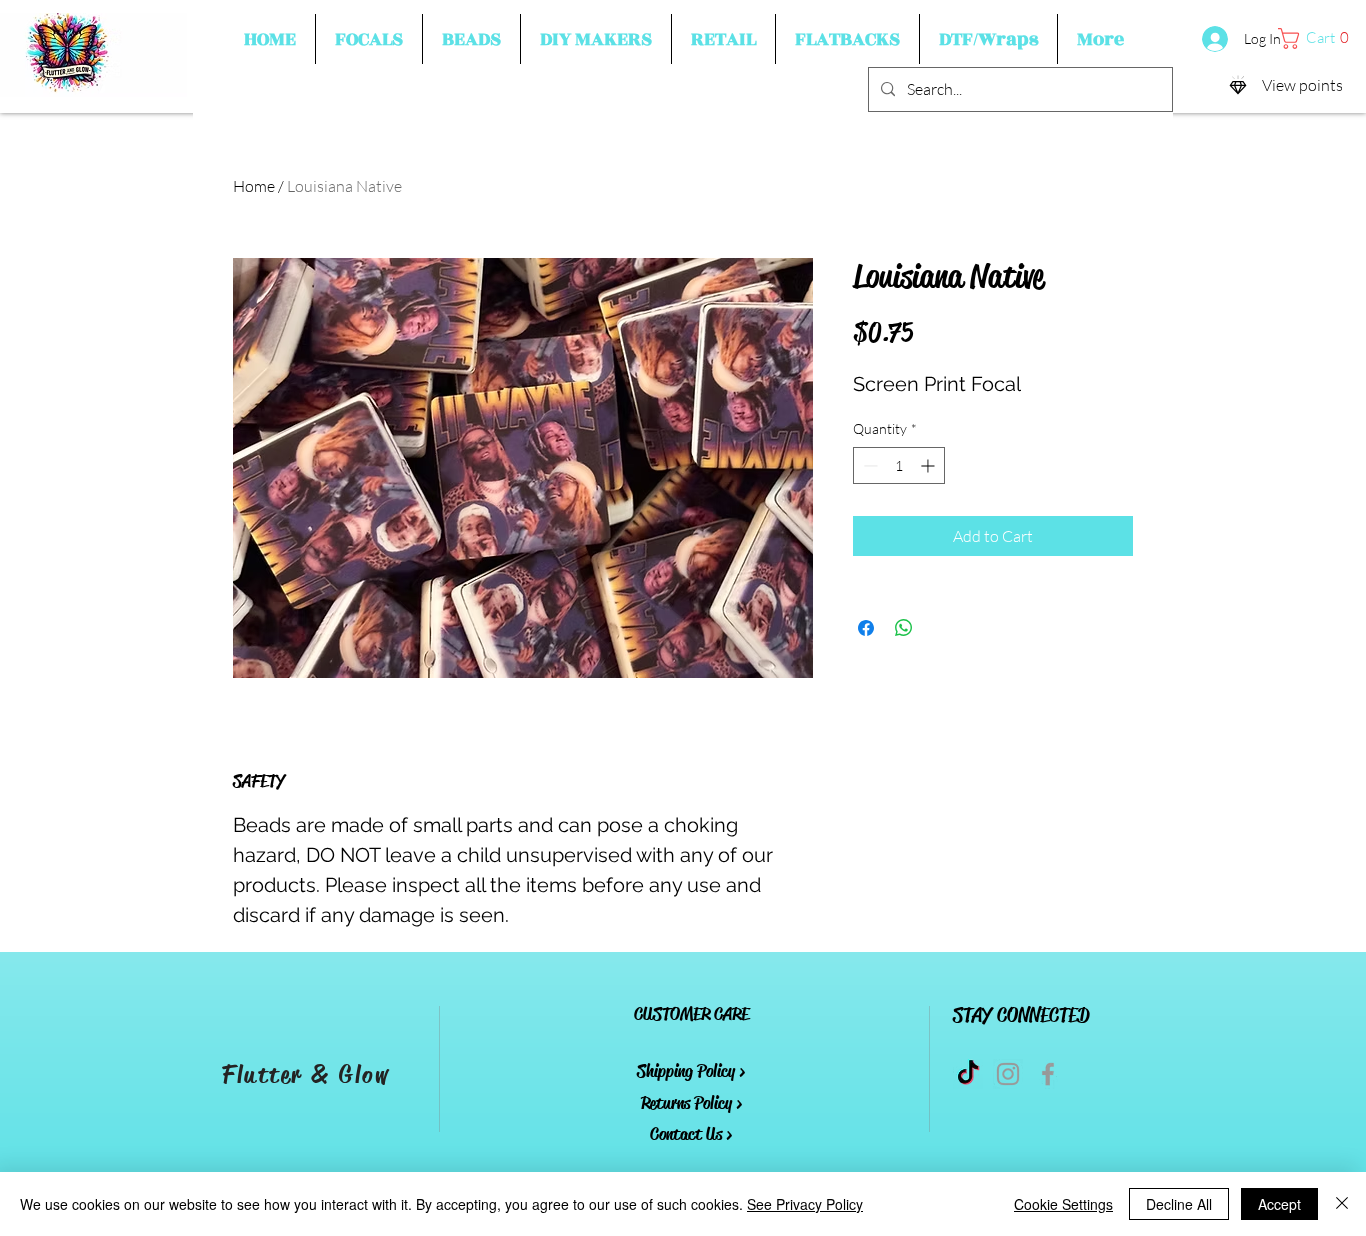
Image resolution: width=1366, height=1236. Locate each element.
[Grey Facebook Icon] (1048, 1074)
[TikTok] (968, 1074)
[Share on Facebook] (866, 628)
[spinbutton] (899, 465)
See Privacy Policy (805, 1204)
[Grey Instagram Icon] (1008, 1074)
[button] (369, 39)
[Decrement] (868, 465)
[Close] (1342, 1204)
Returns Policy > (691, 1103)
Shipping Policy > (691, 1071)
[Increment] (929, 465)
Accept (1279, 1204)
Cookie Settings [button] (1063, 1204)
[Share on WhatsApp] (904, 628)
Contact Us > (691, 1134)
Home (254, 186)
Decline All (1179, 1204)
